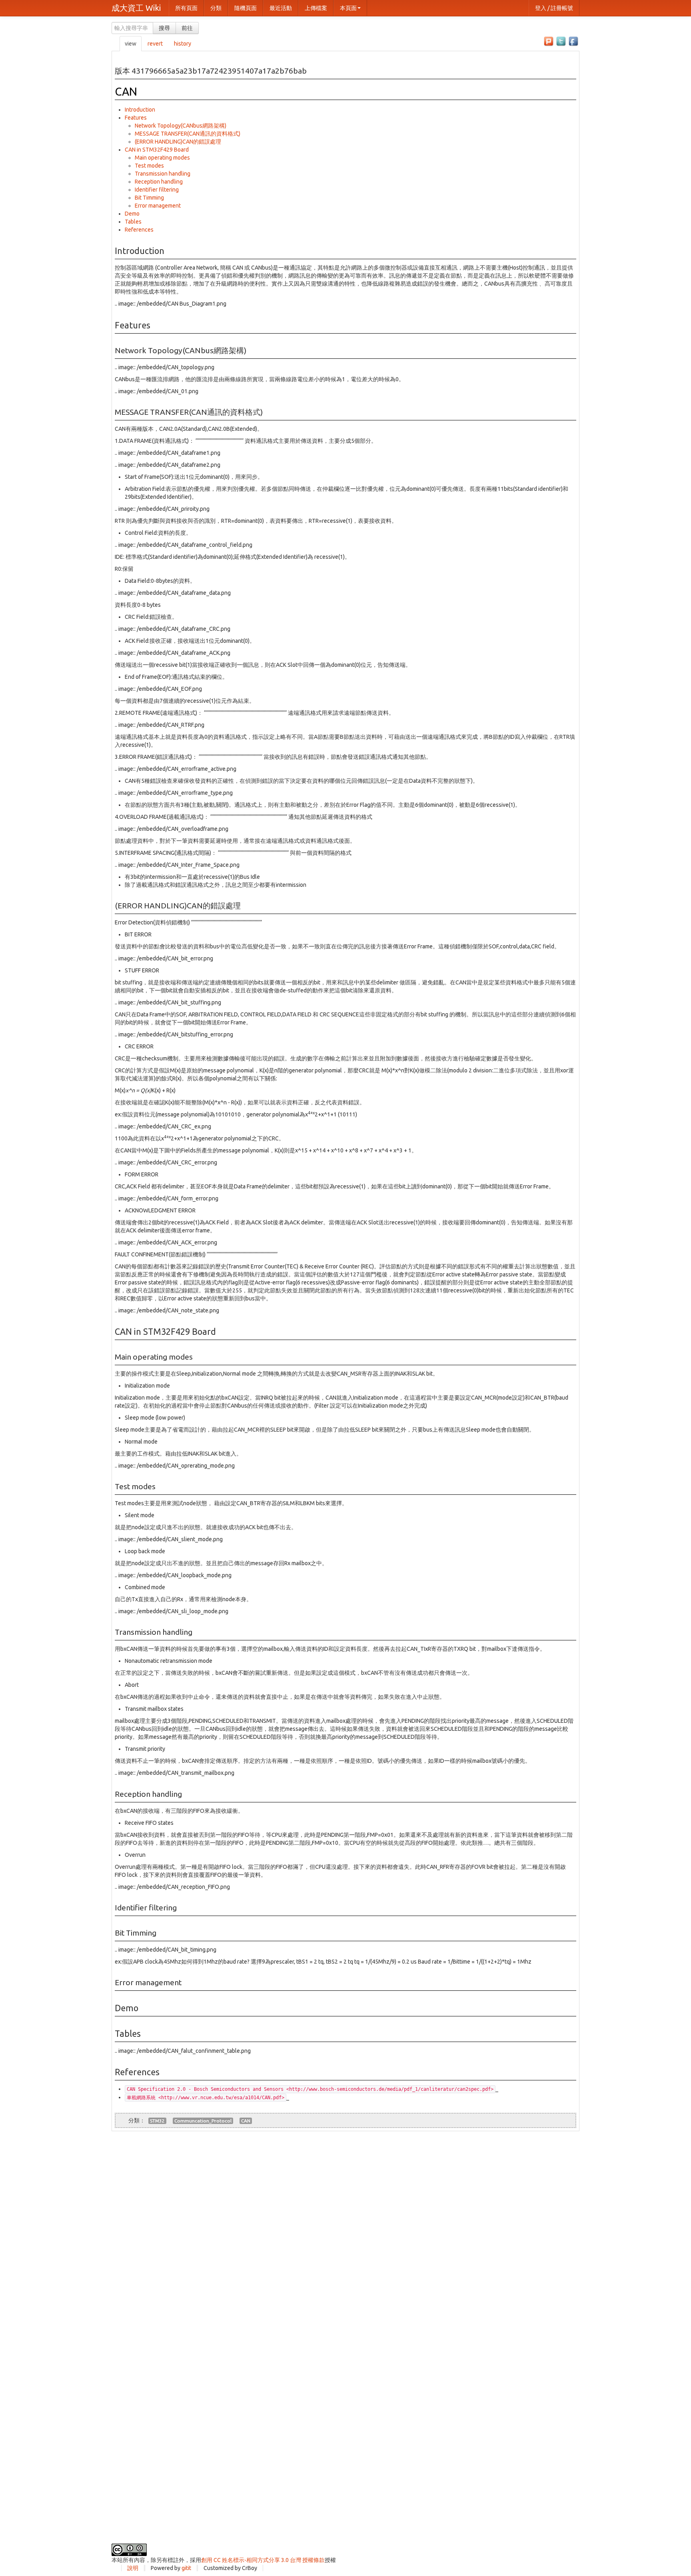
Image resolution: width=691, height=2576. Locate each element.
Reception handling (159, 182)
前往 (187, 28)
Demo (132, 214)
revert (155, 44)
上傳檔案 (316, 8)
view (131, 44)
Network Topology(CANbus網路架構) (181, 126)
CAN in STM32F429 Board (157, 150)
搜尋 (164, 28)
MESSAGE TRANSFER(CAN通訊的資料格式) (188, 134)
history (183, 44)
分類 (216, 8)
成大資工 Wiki (136, 8)
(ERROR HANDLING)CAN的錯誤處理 (178, 142)
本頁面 (348, 8)
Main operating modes (162, 158)
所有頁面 (186, 8)
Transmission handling (163, 174)
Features (136, 118)
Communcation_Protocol (203, 2121)
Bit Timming (149, 198)
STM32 (157, 2121)
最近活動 (281, 8)
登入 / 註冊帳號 (554, 8)
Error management (158, 206)
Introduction (140, 110)
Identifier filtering (157, 190)
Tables (133, 222)
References (139, 230)
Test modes (149, 166)
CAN (126, 91)
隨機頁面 (246, 8)
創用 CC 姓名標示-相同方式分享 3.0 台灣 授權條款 (263, 2560)
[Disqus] (345, 2231)
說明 (133, 2568)
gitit (186, 2568)
